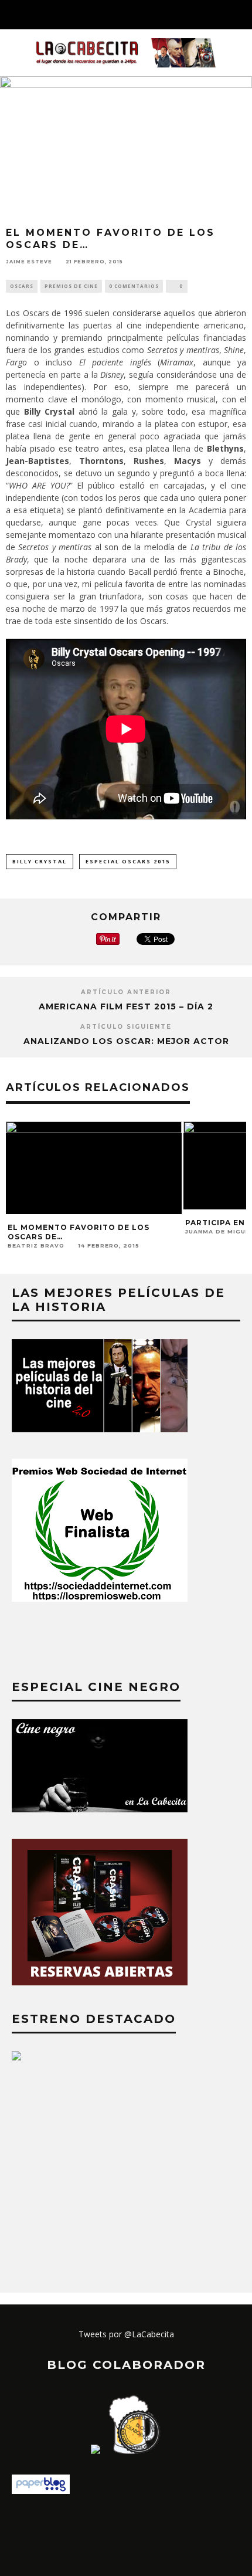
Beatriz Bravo (36, 1245)
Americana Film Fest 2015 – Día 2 (126, 1006)
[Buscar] (243, 15)
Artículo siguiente (126, 1027)
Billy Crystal (40, 861)
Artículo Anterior (126, 992)
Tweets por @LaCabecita (126, 2334)
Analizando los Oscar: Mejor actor (126, 1041)
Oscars (22, 286)
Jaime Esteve (29, 262)
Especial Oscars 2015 (128, 861)
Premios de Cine (71, 286)
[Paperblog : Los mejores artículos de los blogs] (41, 2491)
